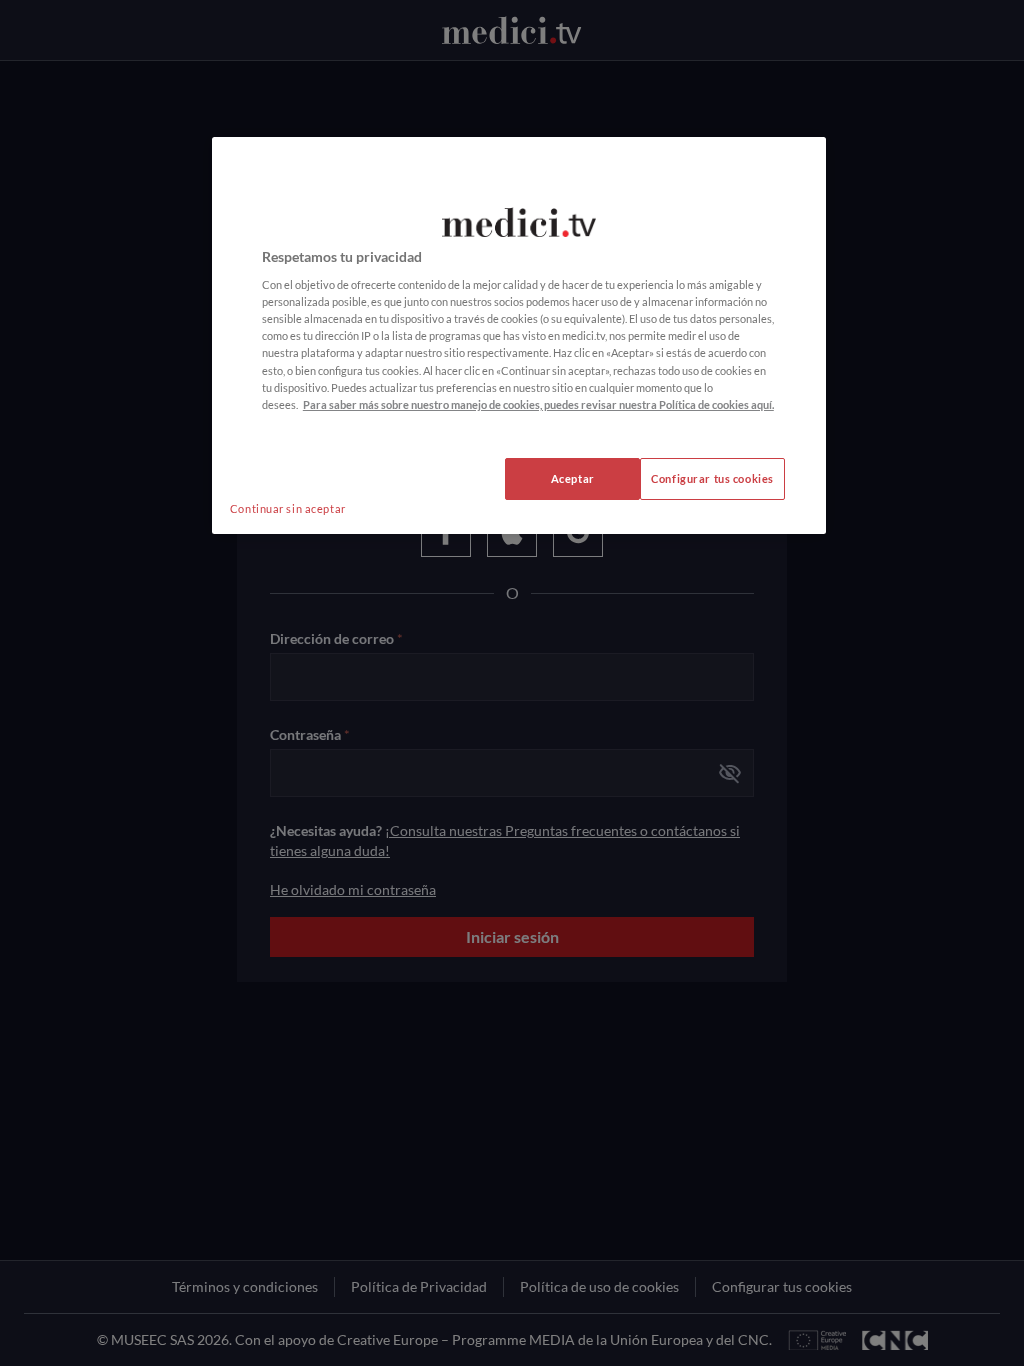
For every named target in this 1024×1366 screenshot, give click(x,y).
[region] (519, 335)
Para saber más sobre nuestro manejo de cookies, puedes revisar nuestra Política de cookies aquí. (538, 404)
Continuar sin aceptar (288, 508)
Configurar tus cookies (712, 478)
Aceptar (573, 478)
